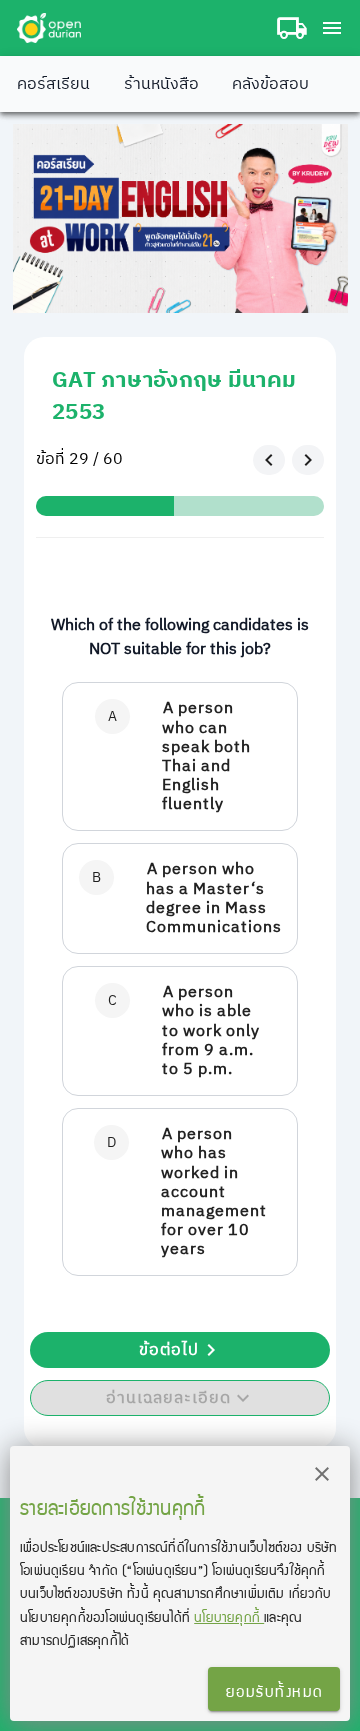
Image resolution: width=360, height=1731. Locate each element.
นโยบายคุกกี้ (229, 1616)
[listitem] (180, 756)
